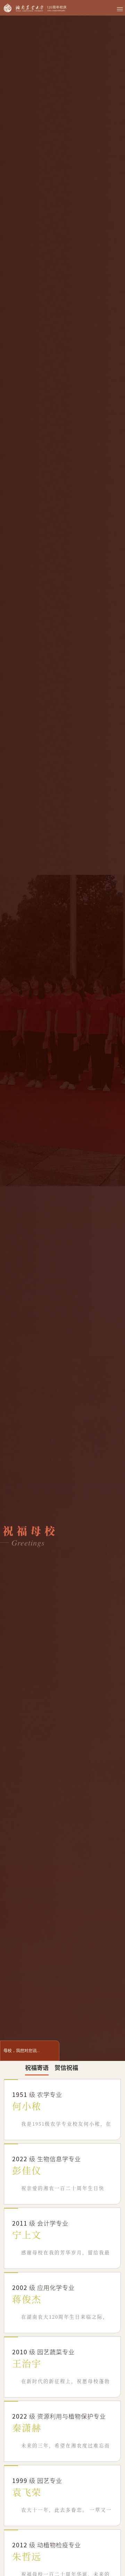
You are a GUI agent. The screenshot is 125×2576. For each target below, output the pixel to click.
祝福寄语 (37, 2067)
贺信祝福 (66, 2067)
